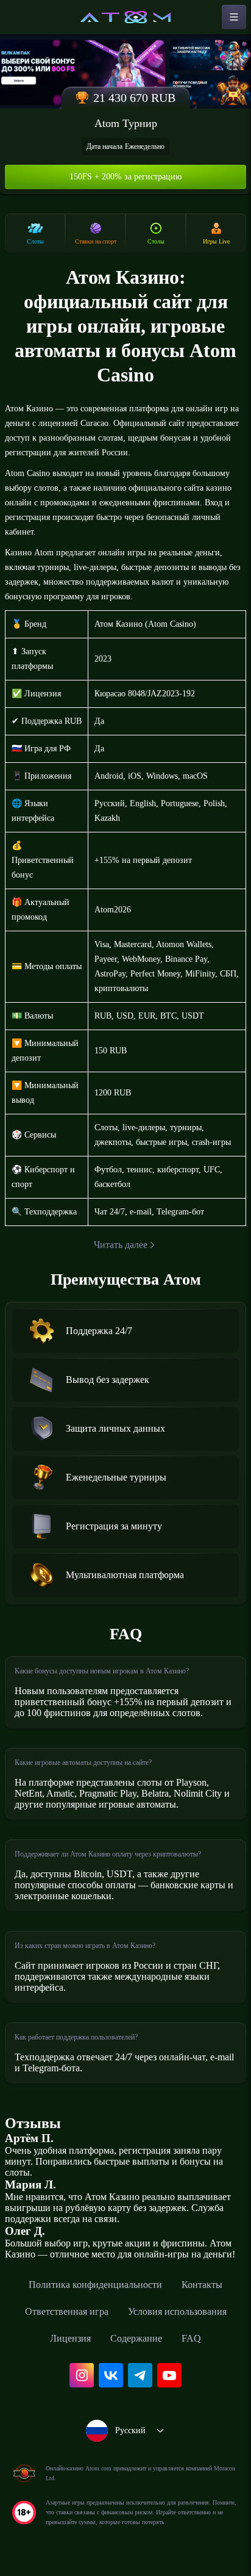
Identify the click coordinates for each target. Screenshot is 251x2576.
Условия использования (177, 2311)
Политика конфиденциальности (95, 2285)
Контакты (202, 2285)
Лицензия (70, 2338)
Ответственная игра (67, 2311)
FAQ (191, 2338)
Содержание (136, 2338)
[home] (125, 17)
